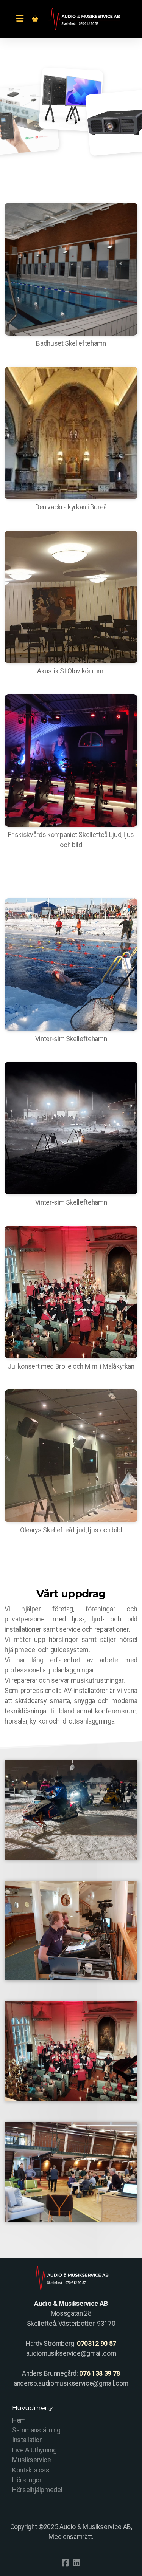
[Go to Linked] (77, 2563)
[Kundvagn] (35, 19)
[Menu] (20, 19)
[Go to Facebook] (66, 2563)
